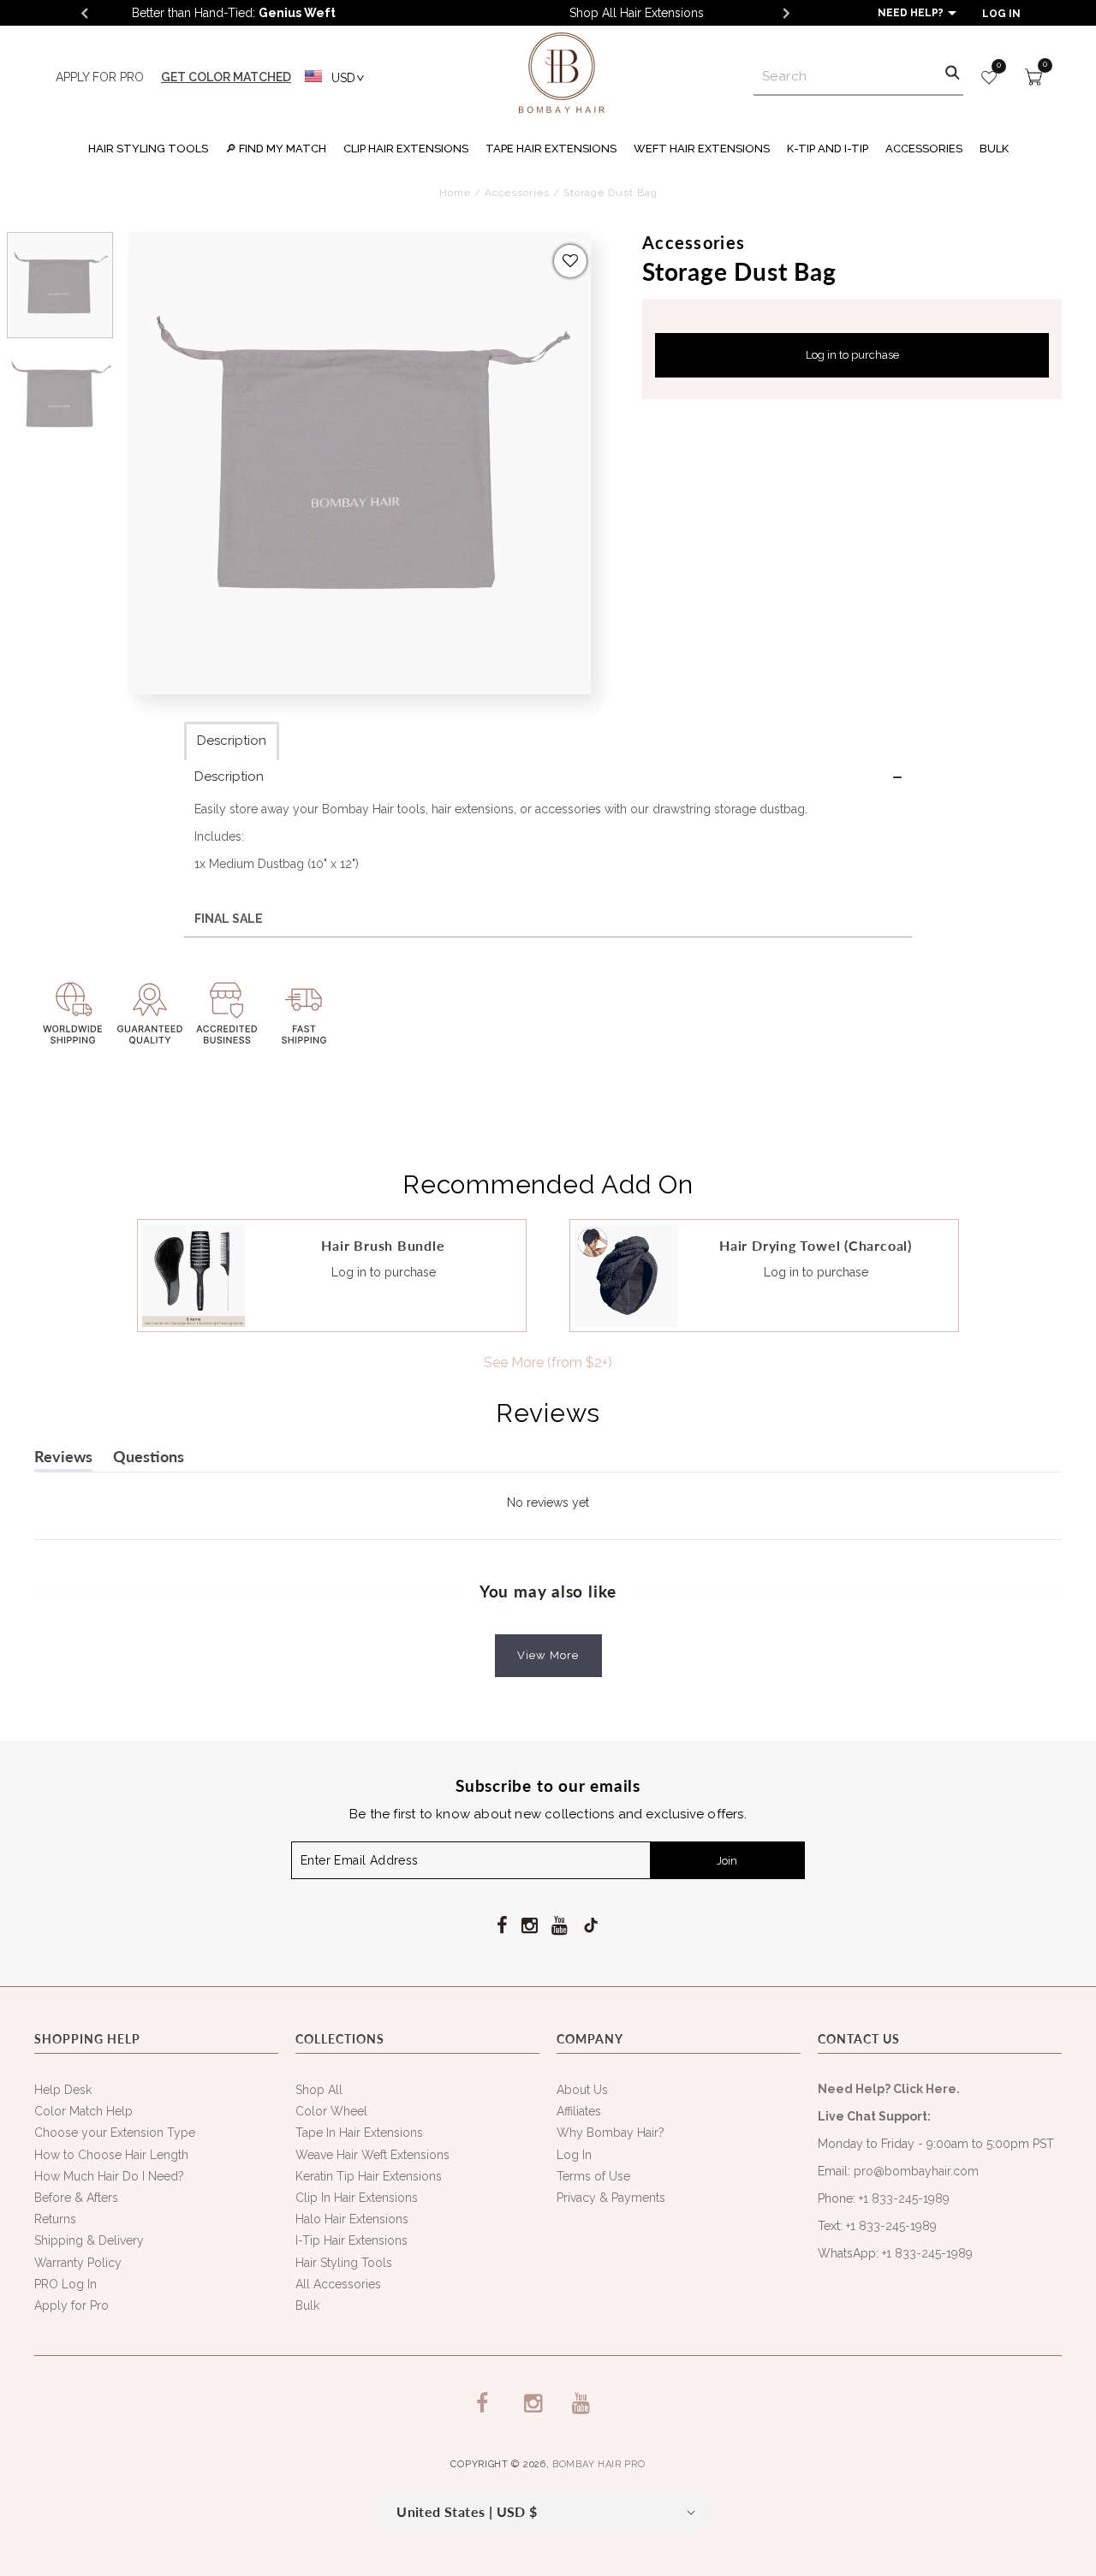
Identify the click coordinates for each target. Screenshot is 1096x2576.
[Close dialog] (792, 1104)
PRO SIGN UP (673, 1351)
